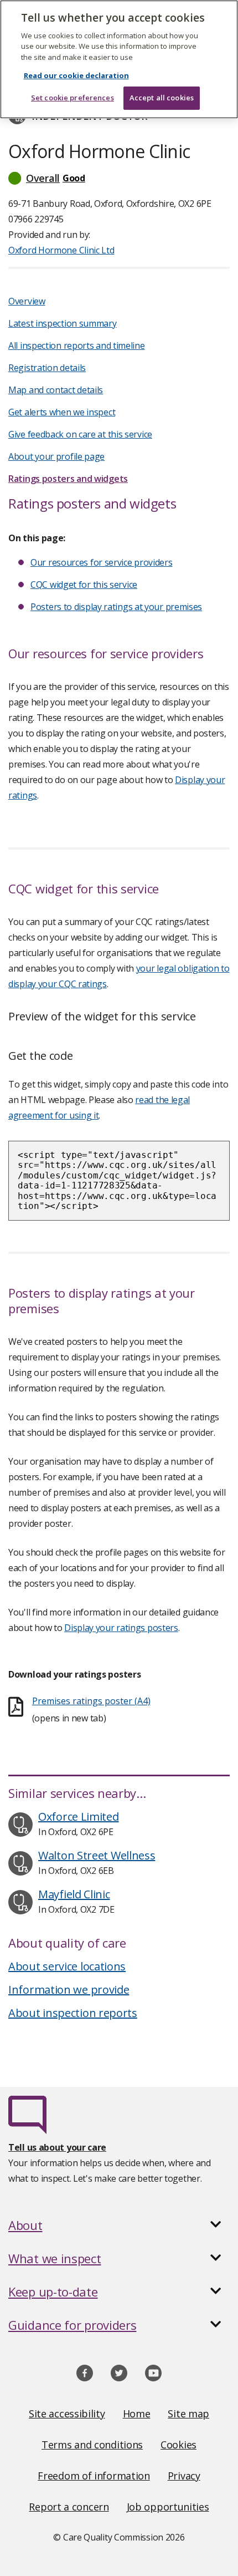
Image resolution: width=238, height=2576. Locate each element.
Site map (188, 2414)
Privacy (184, 2476)
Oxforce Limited (79, 1817)
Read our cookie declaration (76, 75)
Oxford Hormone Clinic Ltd (61, 250)
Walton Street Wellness (97, 1855)
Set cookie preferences (73, 98)
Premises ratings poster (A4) (91, 1701)
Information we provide (69, 1990)
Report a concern (69, 2507)
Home (137, 2414)
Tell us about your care (57, 2147)
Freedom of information (94, 2476)
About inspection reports (73, 2013)
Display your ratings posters (121, 1628)
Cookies (178, 2445)
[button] (119, 178)
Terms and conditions (92, 2445)
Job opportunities (168, 2507)
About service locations (67, 1966)
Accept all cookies (162, 98)
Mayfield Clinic (74, 1894)
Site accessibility (67, 2414)
